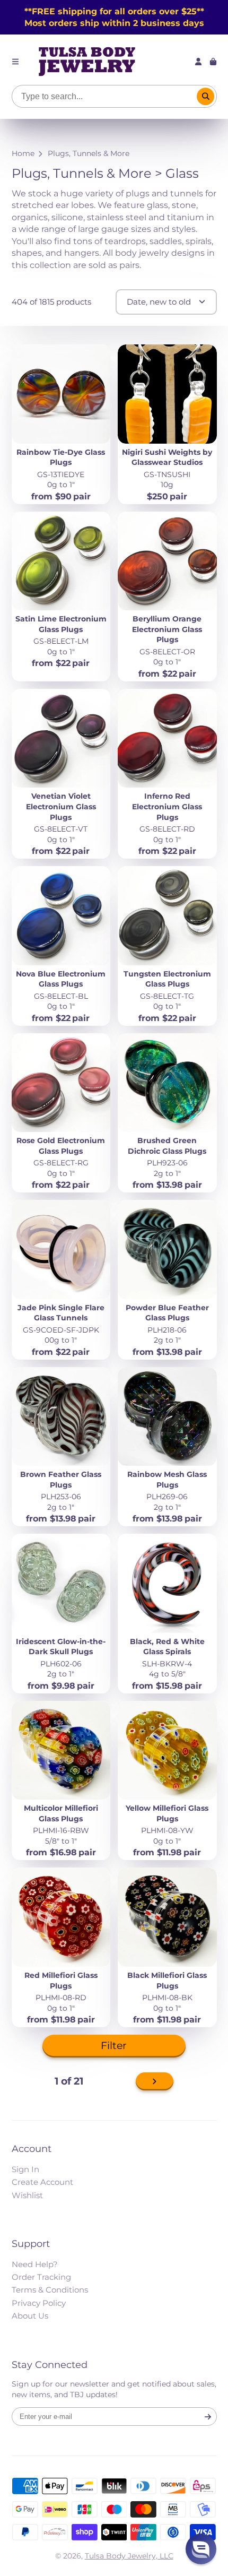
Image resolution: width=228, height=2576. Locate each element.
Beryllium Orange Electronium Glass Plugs (167, 597)
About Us (30, 2316)
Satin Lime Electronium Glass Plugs (61, 597)
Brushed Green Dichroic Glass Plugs (167, 1113)
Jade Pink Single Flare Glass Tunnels (61, 1280)
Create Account (42, 2182)
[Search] (206, 97)
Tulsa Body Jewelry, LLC (129, 2556)
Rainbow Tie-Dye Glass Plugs (61, 424)
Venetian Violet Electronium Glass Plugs (61, 774)
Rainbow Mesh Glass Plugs (167, 1447)
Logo (87, 62)
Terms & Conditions (50, 2290)
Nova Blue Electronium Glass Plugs (61, 946)
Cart (213, 62)
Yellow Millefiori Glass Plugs (167, 1781)
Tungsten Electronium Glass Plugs (167, 946)
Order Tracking (41, 2277)
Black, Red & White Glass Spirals (167, 1614)
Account (198, 62)
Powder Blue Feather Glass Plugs (167, 1280)
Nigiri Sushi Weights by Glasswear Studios (167, 424)
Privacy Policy (39, 2303)
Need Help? (35, 2264)
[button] (201, 2549)
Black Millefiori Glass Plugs (167, 1947)
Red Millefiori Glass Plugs (61, 1947)
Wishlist (27, 2195)
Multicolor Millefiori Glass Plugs (61, 1781)
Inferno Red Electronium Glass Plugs (167, 774)
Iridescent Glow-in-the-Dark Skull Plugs (61, 1614)
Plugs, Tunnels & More (89, 153)
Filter (114, 2046)
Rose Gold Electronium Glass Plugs (61, 1113)
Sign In (25, 2169)
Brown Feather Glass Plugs (61, 1447)
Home (23, 153)
